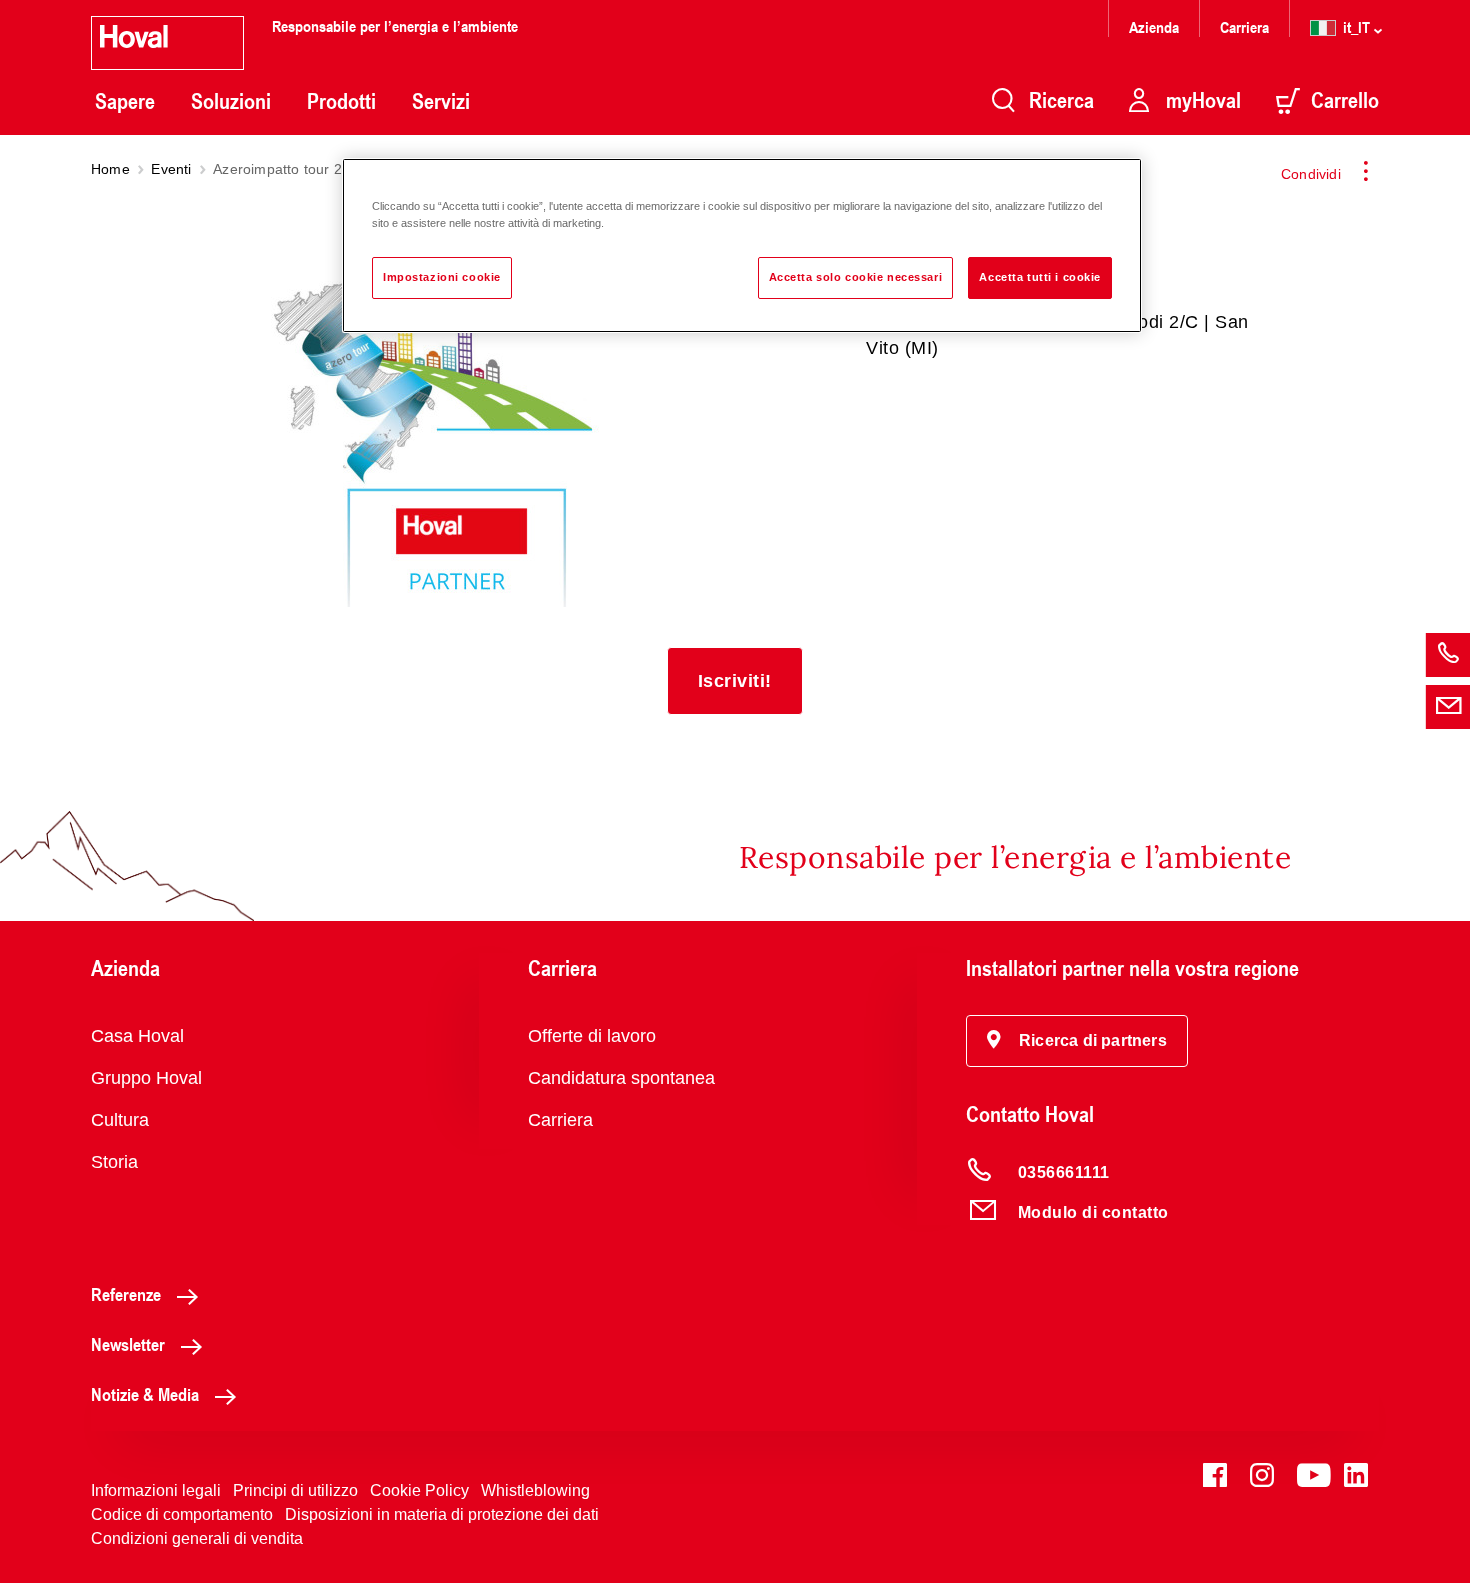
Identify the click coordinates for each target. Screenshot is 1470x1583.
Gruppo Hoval (146, 1078)
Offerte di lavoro (592, 1036)
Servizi (441, 101)
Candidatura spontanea (621, 1078)
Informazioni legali (156, 1490)
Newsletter (128, 1344)
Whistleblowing (535, 1490)
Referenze (126, 1294)
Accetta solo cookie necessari (856, 277)
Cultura (120, 1120)
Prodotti (341, 101)
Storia (114, 1162)
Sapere (125, 101)
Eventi (171, 169)
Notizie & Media (145, 1394)
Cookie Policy (419, 1490)
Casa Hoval (137, 1036)
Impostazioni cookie (442, 277)
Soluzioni (231, 101)
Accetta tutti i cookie (1040, 277)
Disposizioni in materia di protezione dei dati (442, 1514)
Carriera (1244, 26)
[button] (735, 681)
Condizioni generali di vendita (197, 1538)
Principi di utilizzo (295, 1490)
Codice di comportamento (182, 1514)
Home (110, 169)
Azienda (1154, 26)
